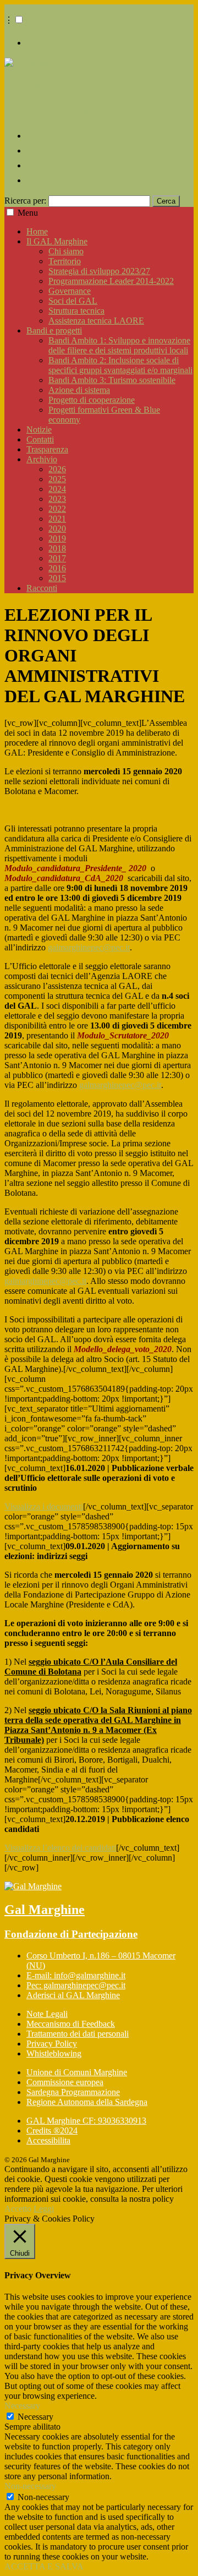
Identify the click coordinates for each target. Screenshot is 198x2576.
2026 (57, 469)
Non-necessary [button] (30, 2486)
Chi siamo (66, 251)
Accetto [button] (18, 2209)
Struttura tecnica (76, 311)
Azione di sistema (79, 390)
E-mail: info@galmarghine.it (76, 1975)
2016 (57, 568)
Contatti (40, 439)
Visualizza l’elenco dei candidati (60, 1848)
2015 (57, 578)
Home (37, 231)
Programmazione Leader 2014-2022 (111, 281)
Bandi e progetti (54, 330)
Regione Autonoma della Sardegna (87, 2102)
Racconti (42, 588)
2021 (57, 519)
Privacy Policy (52, 2044)
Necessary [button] (22, 2406)
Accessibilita (48, 2140)
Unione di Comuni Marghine (77, 2072)
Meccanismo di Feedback (71, 2024)
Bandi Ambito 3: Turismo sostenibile (112, 380)
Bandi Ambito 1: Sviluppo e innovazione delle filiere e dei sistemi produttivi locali (119, 345)
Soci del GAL (73, 301)
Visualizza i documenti (44, 1506)
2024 (57, 489)
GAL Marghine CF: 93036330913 (86, 2121)
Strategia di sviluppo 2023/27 (99, 271)
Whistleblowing (54, 2053)
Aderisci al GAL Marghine (73, 1995)
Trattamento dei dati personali (78, 2034)
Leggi (44, 2209)
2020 (57, 529)
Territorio (65, 261)
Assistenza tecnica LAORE (96, 321)
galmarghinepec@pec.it (89, 947)
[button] (19, 20)
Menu (28, 213)
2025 (57, 479)
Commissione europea (65, 2082)
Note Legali (47, 2014)
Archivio (42, 459)
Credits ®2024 (52, 2131)
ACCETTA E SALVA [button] (44, 2566)
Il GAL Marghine (57, 241)
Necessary (35, 2417)
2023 (57, 499)
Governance (70, 291)
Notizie (39, 430)
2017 (57, 558)
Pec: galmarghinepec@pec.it (76, 1985)
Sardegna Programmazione (73, 2092)
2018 (57, 548)
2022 (57, 509)
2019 (57, 538)
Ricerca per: (25, 201)
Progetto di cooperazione (92, 400)
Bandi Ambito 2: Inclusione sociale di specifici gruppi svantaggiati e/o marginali (120, 365)
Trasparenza (47, 449)
